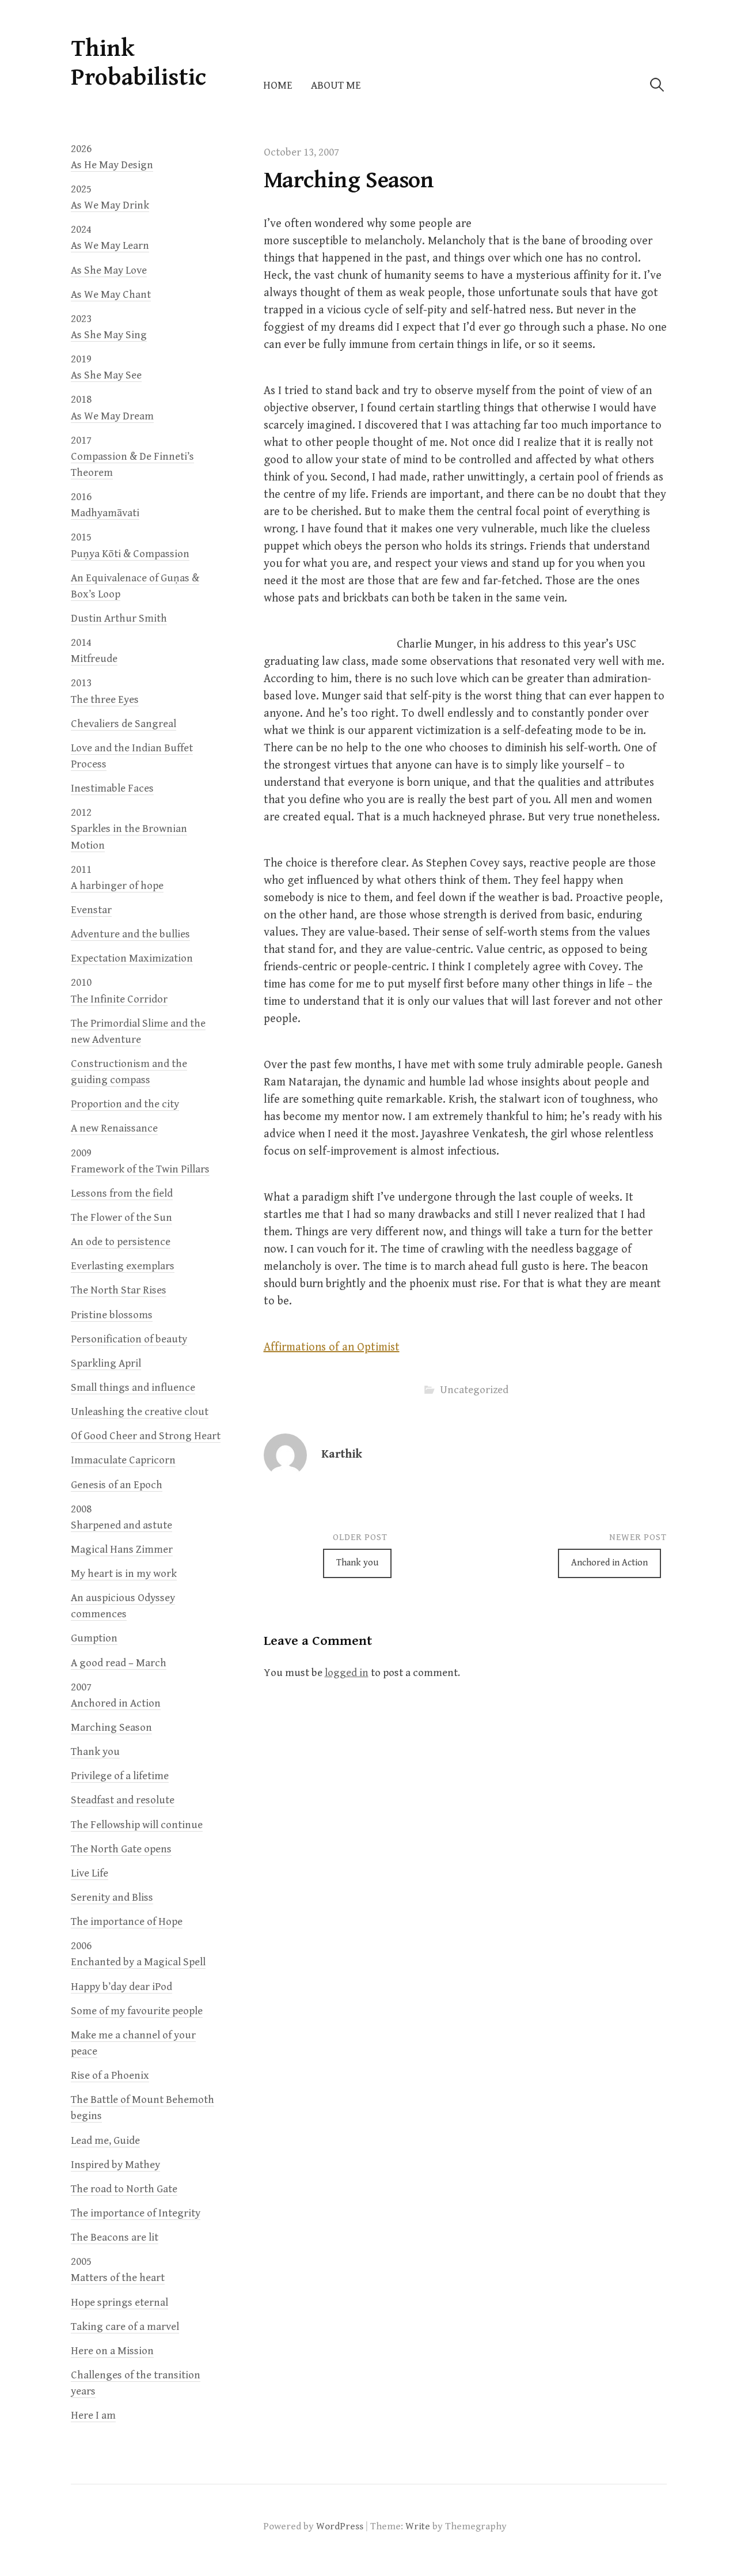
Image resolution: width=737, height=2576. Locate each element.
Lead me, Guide (105, 2141)
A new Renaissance (114, 1128)
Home (278, 86)
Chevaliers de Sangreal (124, 724)
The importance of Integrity (136, 2213)
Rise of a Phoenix (110, 2076)
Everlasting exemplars (123, 1266)
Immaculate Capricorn (123, 1460)
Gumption (94, 1638)
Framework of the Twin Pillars (140, 1169)
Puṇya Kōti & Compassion (130, 554)
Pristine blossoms (112, 1315)
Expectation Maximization (132, 958)
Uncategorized (474, 1390)
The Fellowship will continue (137, 1825)
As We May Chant (111, 295)
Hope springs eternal (119, 2303)
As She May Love (109, 271)
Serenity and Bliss (112, 1898)
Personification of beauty (129, 1339)
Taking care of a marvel (125, 2327)
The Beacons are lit (115, 2238)
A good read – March (119, 1663)
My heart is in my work (124, 1574)
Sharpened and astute (121, 1525)
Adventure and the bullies (130, 934)
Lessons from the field (122, 1194)
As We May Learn (110, 246)
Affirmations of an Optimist (332, 1347)
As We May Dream (112, 416)
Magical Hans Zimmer (122, 1550)
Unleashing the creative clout (140, 1412)
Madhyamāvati (105, 513)
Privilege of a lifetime (120, 1776)
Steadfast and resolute (123, 1800)
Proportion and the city (125, 1104)
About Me (336, 86)
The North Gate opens (121, 1849)
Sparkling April (106, 1363)
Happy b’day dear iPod (121, 1987)
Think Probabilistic (138, 63)
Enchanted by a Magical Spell (138, 1962)
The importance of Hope (127, 1922)
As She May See (106, 375)
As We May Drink (110, 205)
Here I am (93, 2416)
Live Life (90, 1873)
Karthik (342, 1455)
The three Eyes (105, 700)
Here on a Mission (112, 2351)
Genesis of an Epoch (117, 1485)
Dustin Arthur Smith (119, 619)
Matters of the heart (118, 2278)
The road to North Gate (124, 2189)
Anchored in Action (609, 1563)
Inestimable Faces (112, 788)
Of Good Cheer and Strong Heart (146, 1436)
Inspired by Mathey (115, 2165)
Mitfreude (94, 659)
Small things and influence (133, 1388)
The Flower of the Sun (121, 1218)
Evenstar (91, 910)
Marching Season (111, 1728)
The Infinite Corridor (119, 999)
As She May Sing (109, 335)
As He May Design (112, 165)
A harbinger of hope (117, 886)
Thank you (357, 1563)
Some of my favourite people (137, 2011)
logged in (347, 1673)
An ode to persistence (121, 1242)
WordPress (340, 2526)
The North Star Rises (119, 1290)
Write (418, 2526)
